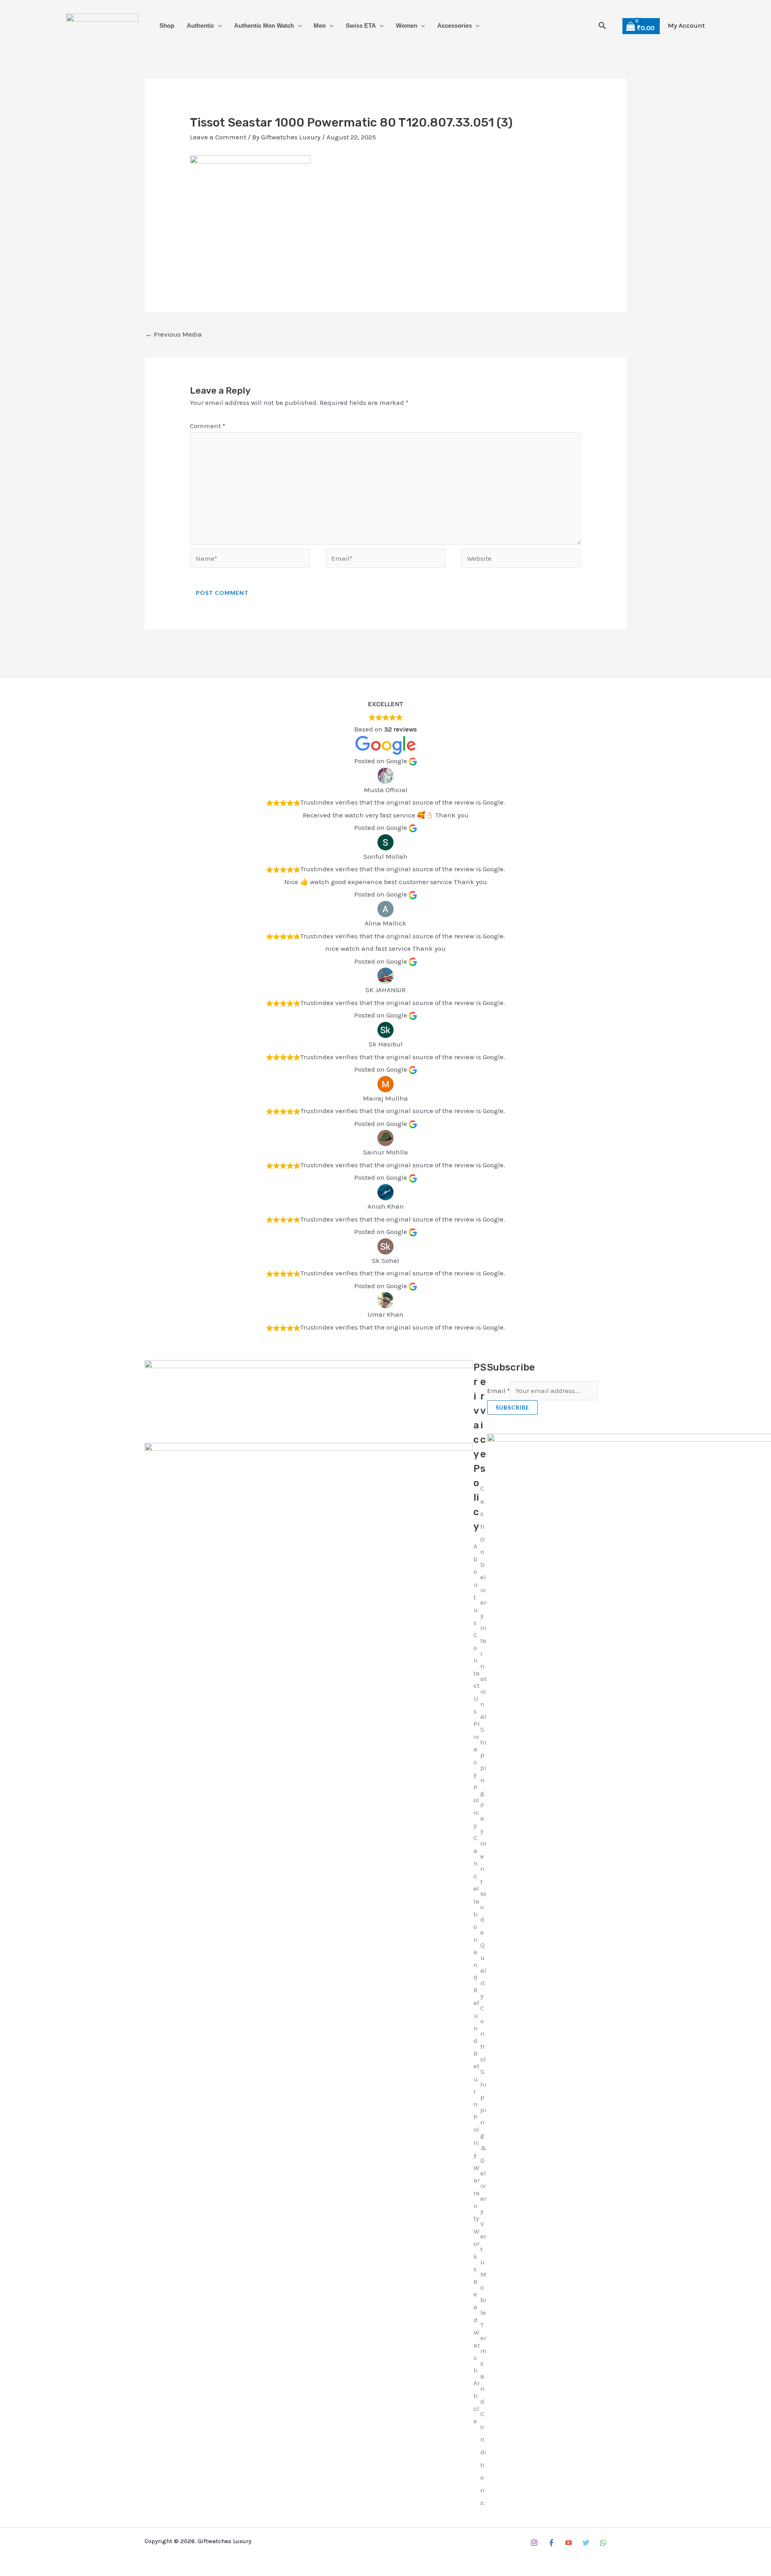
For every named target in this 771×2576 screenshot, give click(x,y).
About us (476, 1584)
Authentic (200, 26)
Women (407, 26)
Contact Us (477, 1673)
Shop (167, 26)
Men (320, 26)
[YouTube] (569, 2543)
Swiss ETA (361, 26)
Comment (208, 426)
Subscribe (512, 1407)
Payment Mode (483, 1869)
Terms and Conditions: (483, 2414)
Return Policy (476, 2104)
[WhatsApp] (603, 2543)
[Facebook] (551, 2543)
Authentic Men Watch (264, 26)
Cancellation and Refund (476, 1939)
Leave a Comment (218, 137)
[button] (218, 26)
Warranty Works (477, 2218)
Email (499, 1391)
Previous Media (174, 334)
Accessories (455, 26)
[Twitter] (586, 2543)
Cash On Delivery (483, 1552)
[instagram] (534, 2543)
